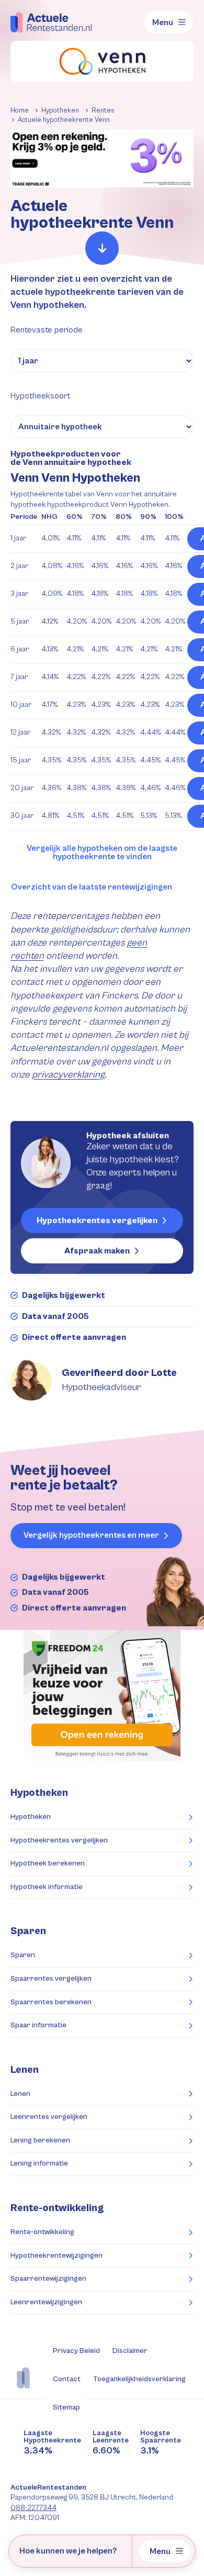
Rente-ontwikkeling (57, 2208)
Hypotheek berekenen (48, 1863)
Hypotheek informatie (47, 1887)
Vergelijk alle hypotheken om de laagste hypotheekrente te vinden (102, 853)
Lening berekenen (40, 2140)
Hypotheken (31, 1817)
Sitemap (66, 2407)
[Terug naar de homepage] (51, 22)
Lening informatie (39, 2163)
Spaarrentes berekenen (51, 2002)
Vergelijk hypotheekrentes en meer (91, 1535)
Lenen (20, 2094)
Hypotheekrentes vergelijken (97, 1220)
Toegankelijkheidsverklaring (139, 2379)
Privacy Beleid (76, 2351)
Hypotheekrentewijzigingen (56, 2256)
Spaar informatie (38, 2025)
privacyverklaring (68, 1075)
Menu (163, 23)
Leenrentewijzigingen (46, 2302)
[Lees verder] (102, 248)
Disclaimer (130, 2351)
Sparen (23, 1955)
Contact (67, 2379)
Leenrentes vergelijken (49, 2117)
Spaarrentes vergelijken (51, 1979)
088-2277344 (33, 2508)
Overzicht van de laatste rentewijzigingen (92, 887)
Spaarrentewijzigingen (48, 2279)
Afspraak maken (97, 1251)
